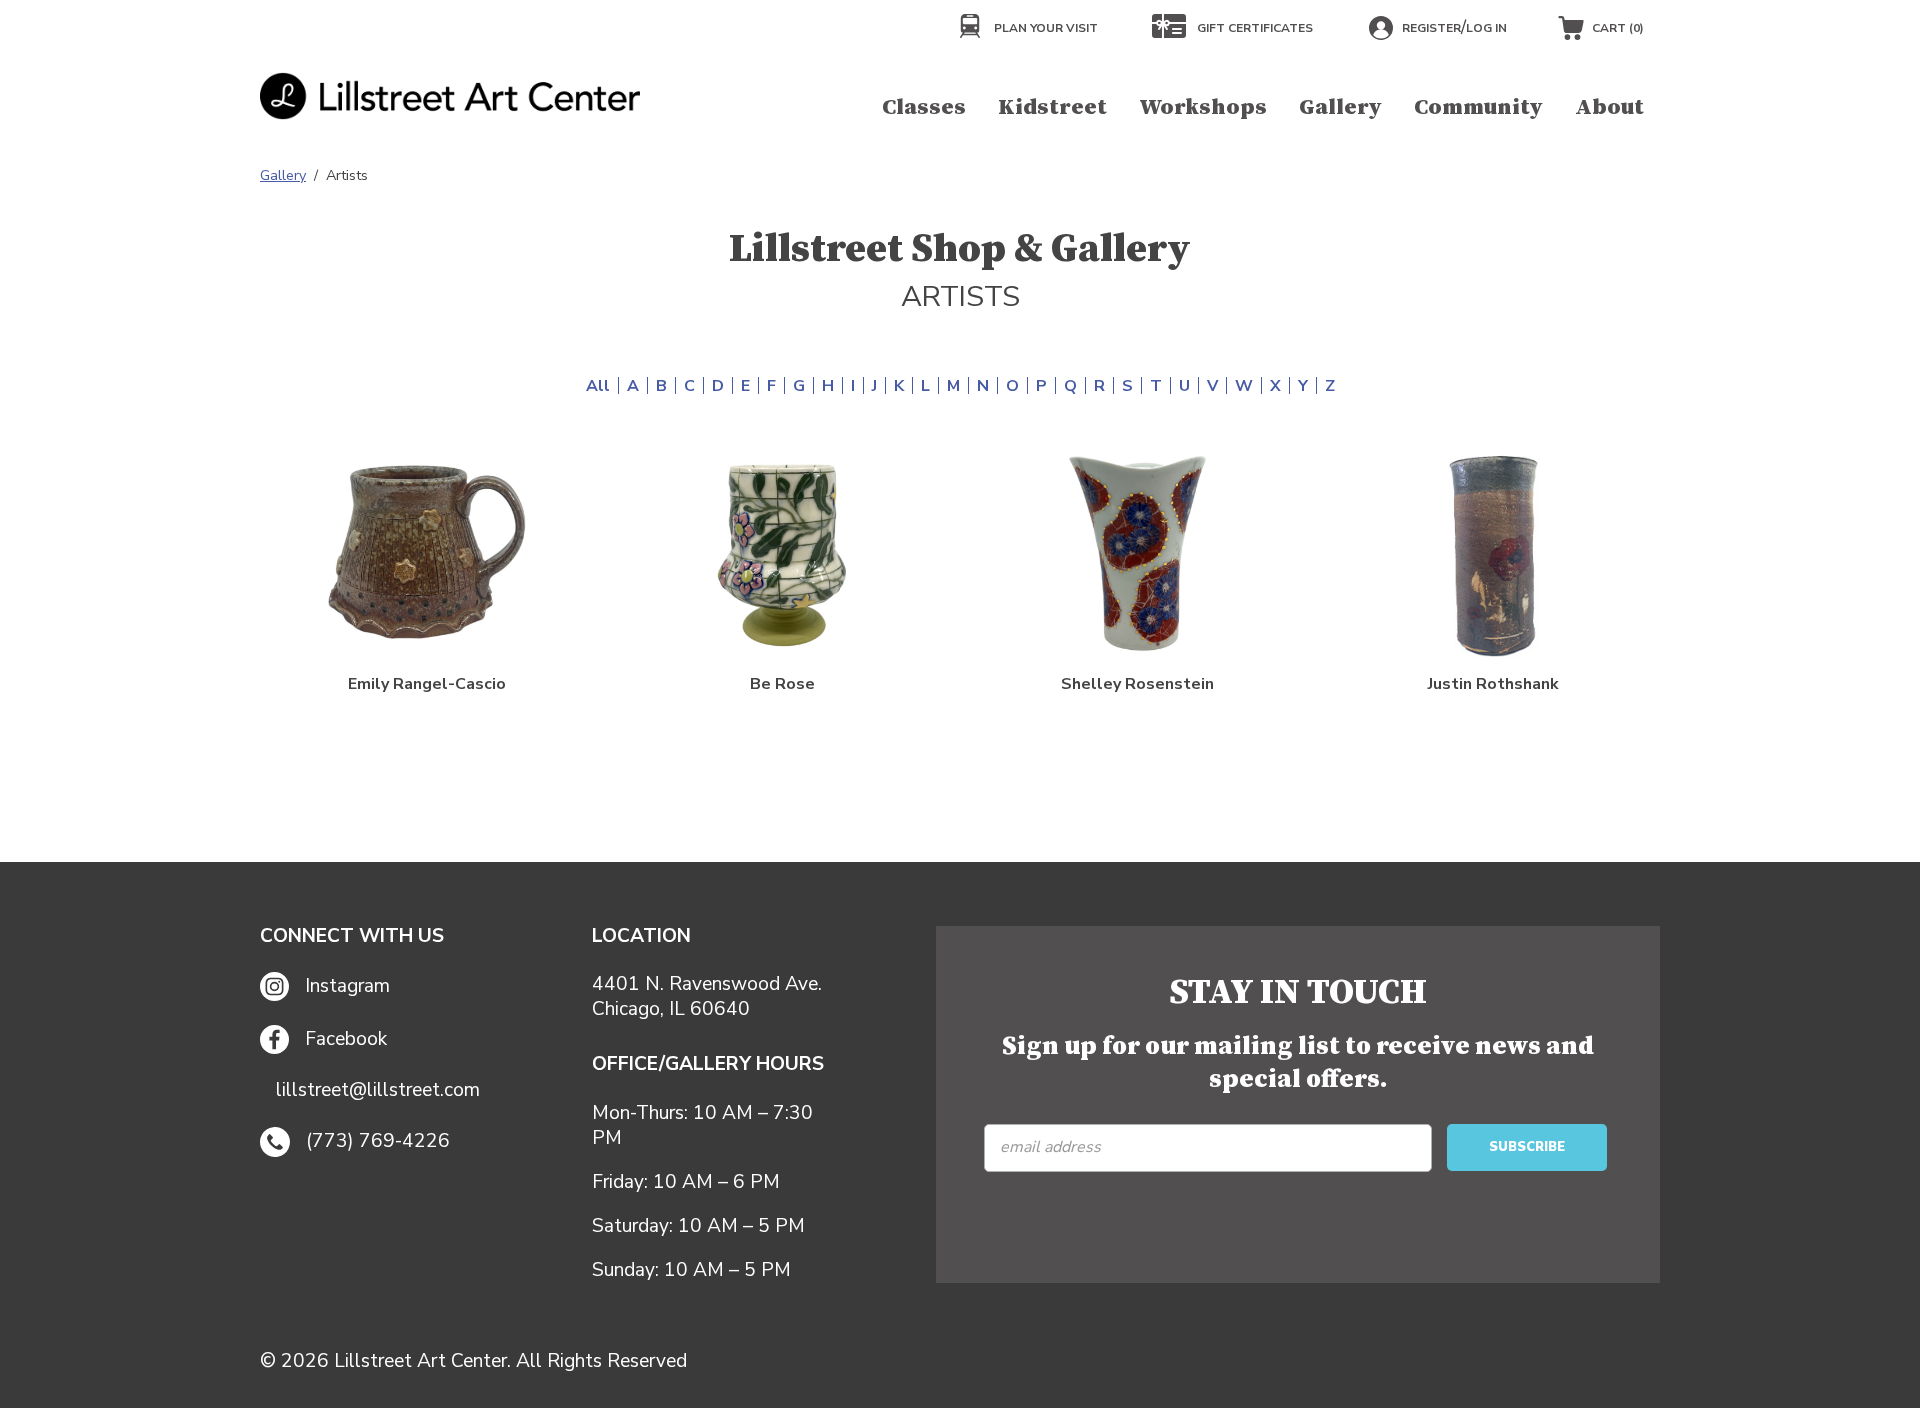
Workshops (1203, 107)
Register (1431, 28)
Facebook (346, 1039)
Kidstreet (1052, 107)
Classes (924, 107)
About (1609, 107)
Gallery (1340, 107)
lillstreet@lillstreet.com (378, 1090)
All (598, 386)
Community (1478, 107)
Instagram (347, 986)
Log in (1486, 28)
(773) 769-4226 (378, 1141)
